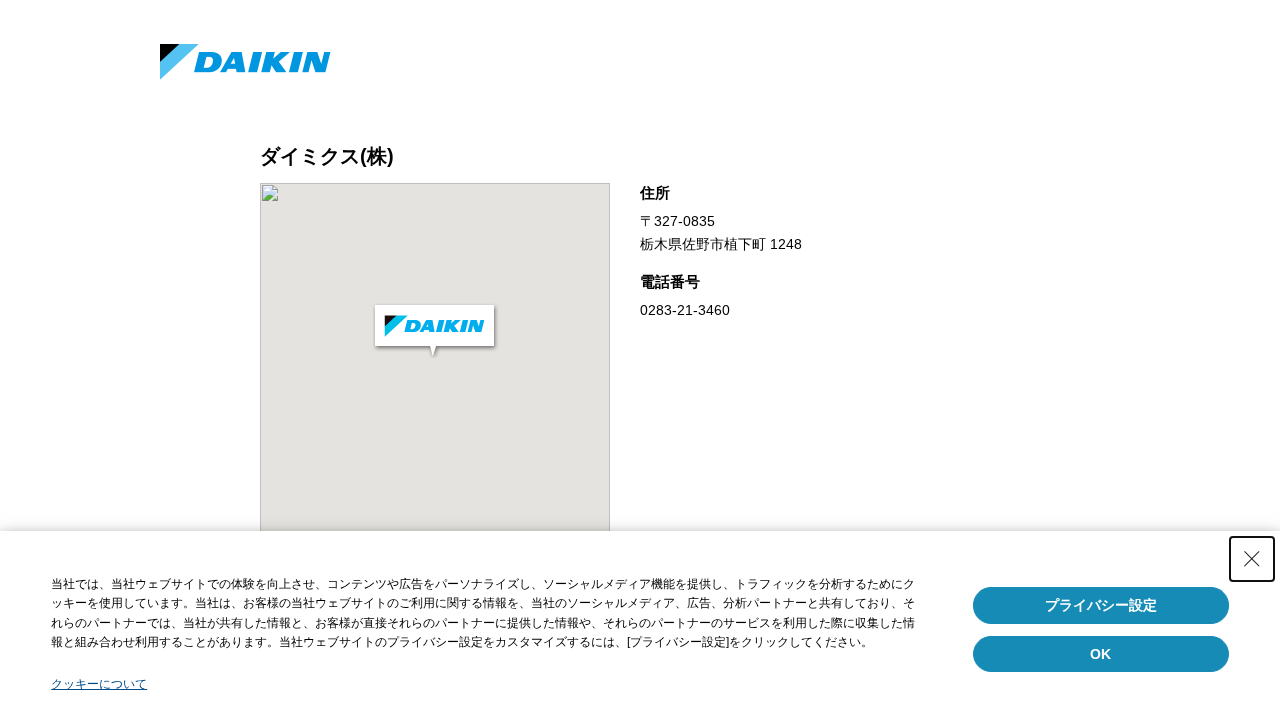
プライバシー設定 (1101, 605)
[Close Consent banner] (1252, 559)
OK (1100, 654)
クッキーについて (99, 684)
